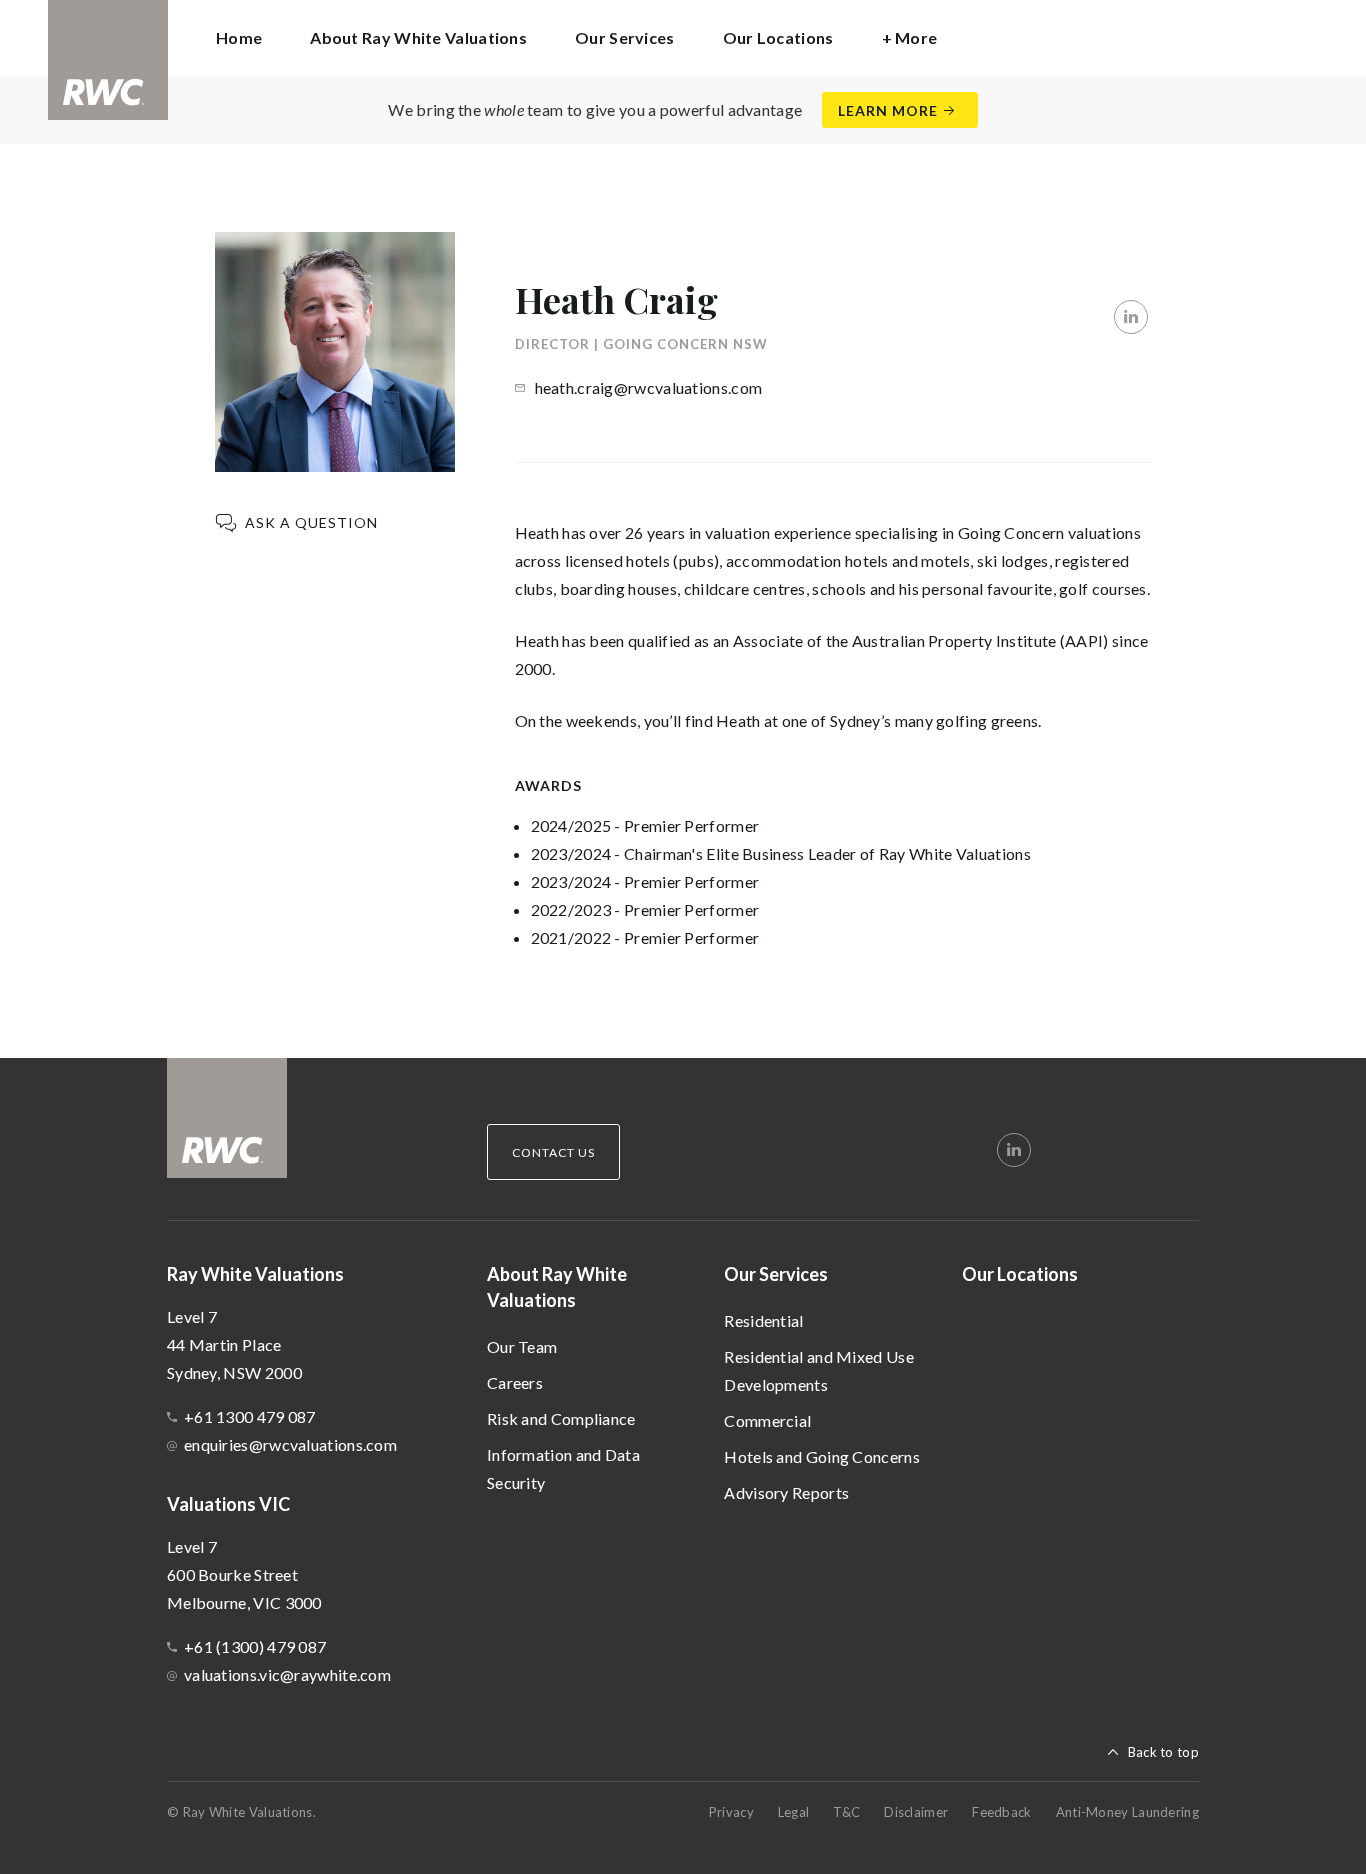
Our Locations (778, 37)
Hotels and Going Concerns (822, 1456)
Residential (763, 1320)
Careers (515, 1382)
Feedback (1001, 1812)
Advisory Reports (786, 1492)
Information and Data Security (563, 1468)
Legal (794, 1812)
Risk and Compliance (561, 1418)
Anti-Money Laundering (1127, 1812)
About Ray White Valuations (557, 1287)
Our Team (522, 1346)
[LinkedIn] (1131, 317)
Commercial (767, 1420)
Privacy (731, 1812)
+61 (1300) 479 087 (255, 1646)
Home (239, 37)
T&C (846, 1812)
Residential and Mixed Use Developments (819, 1370)
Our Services (776, 1274)
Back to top (1163, 1752)
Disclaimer (916, 1812)
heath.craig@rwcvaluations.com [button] (649, 387)
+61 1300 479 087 (250, 1416)
